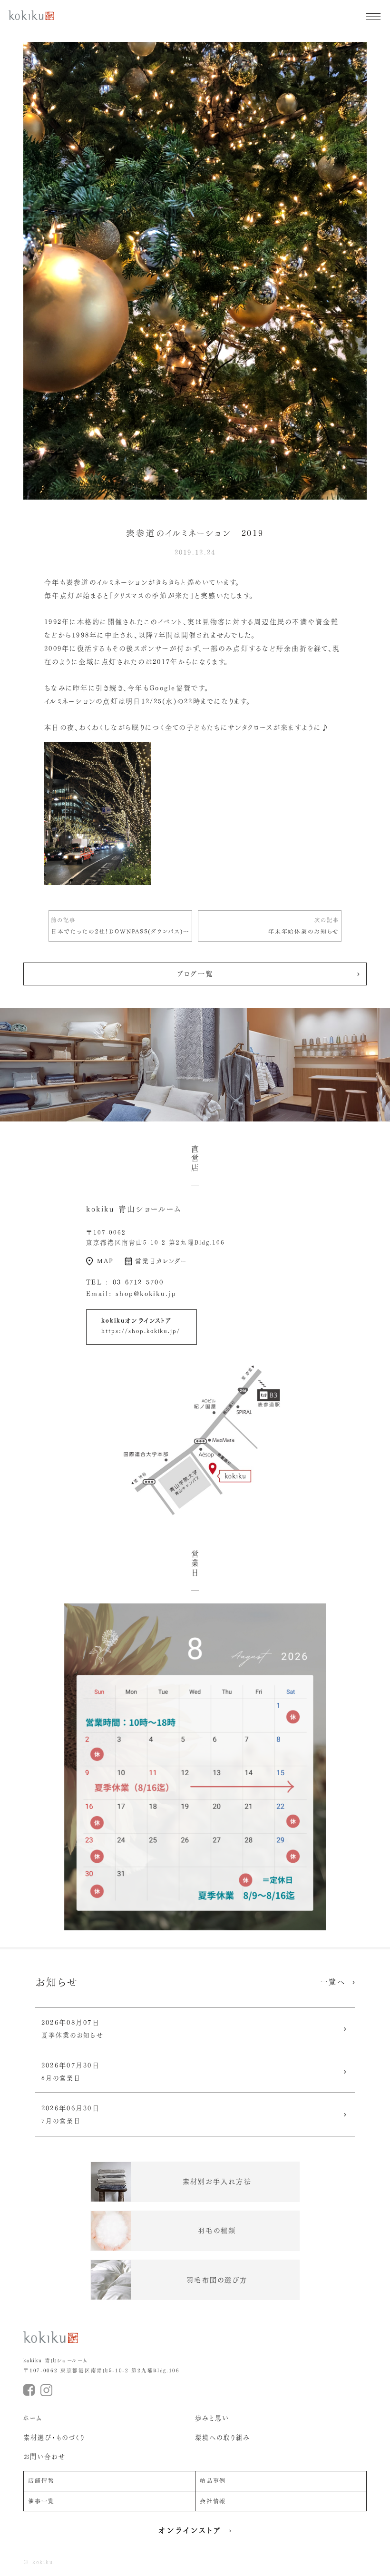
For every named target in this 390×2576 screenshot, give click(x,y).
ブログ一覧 (195, 974)
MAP (105, 1261)
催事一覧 (41, 2501)
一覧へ (333, 1982)
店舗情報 (41, 2481)
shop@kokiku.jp (146, 1294)
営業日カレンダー (161, 1261)
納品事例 (213, 2481)
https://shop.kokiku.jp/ (141, 1331)
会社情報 (213, 2501)
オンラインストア (190, 2530)
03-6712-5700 (138, 1282)
